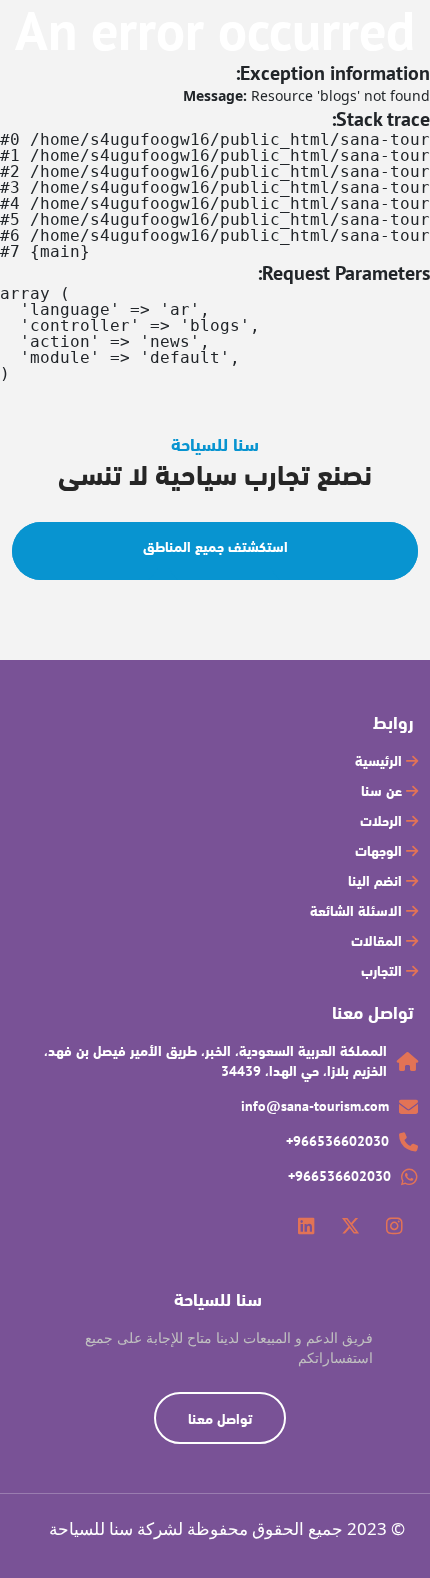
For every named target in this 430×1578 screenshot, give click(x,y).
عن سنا (383, 791)
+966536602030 (337, 1141)
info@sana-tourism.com (315, 1106)
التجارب (383, 971)
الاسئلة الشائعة (358, 911)
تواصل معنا (220, 1419)
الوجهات (380, 851)
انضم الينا (377, 881)
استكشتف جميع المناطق (215, 547)
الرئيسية (380, 761)
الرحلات (383, 821)
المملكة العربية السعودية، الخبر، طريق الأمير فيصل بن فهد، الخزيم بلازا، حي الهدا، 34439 (215, 1061)
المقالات (378, 941)
